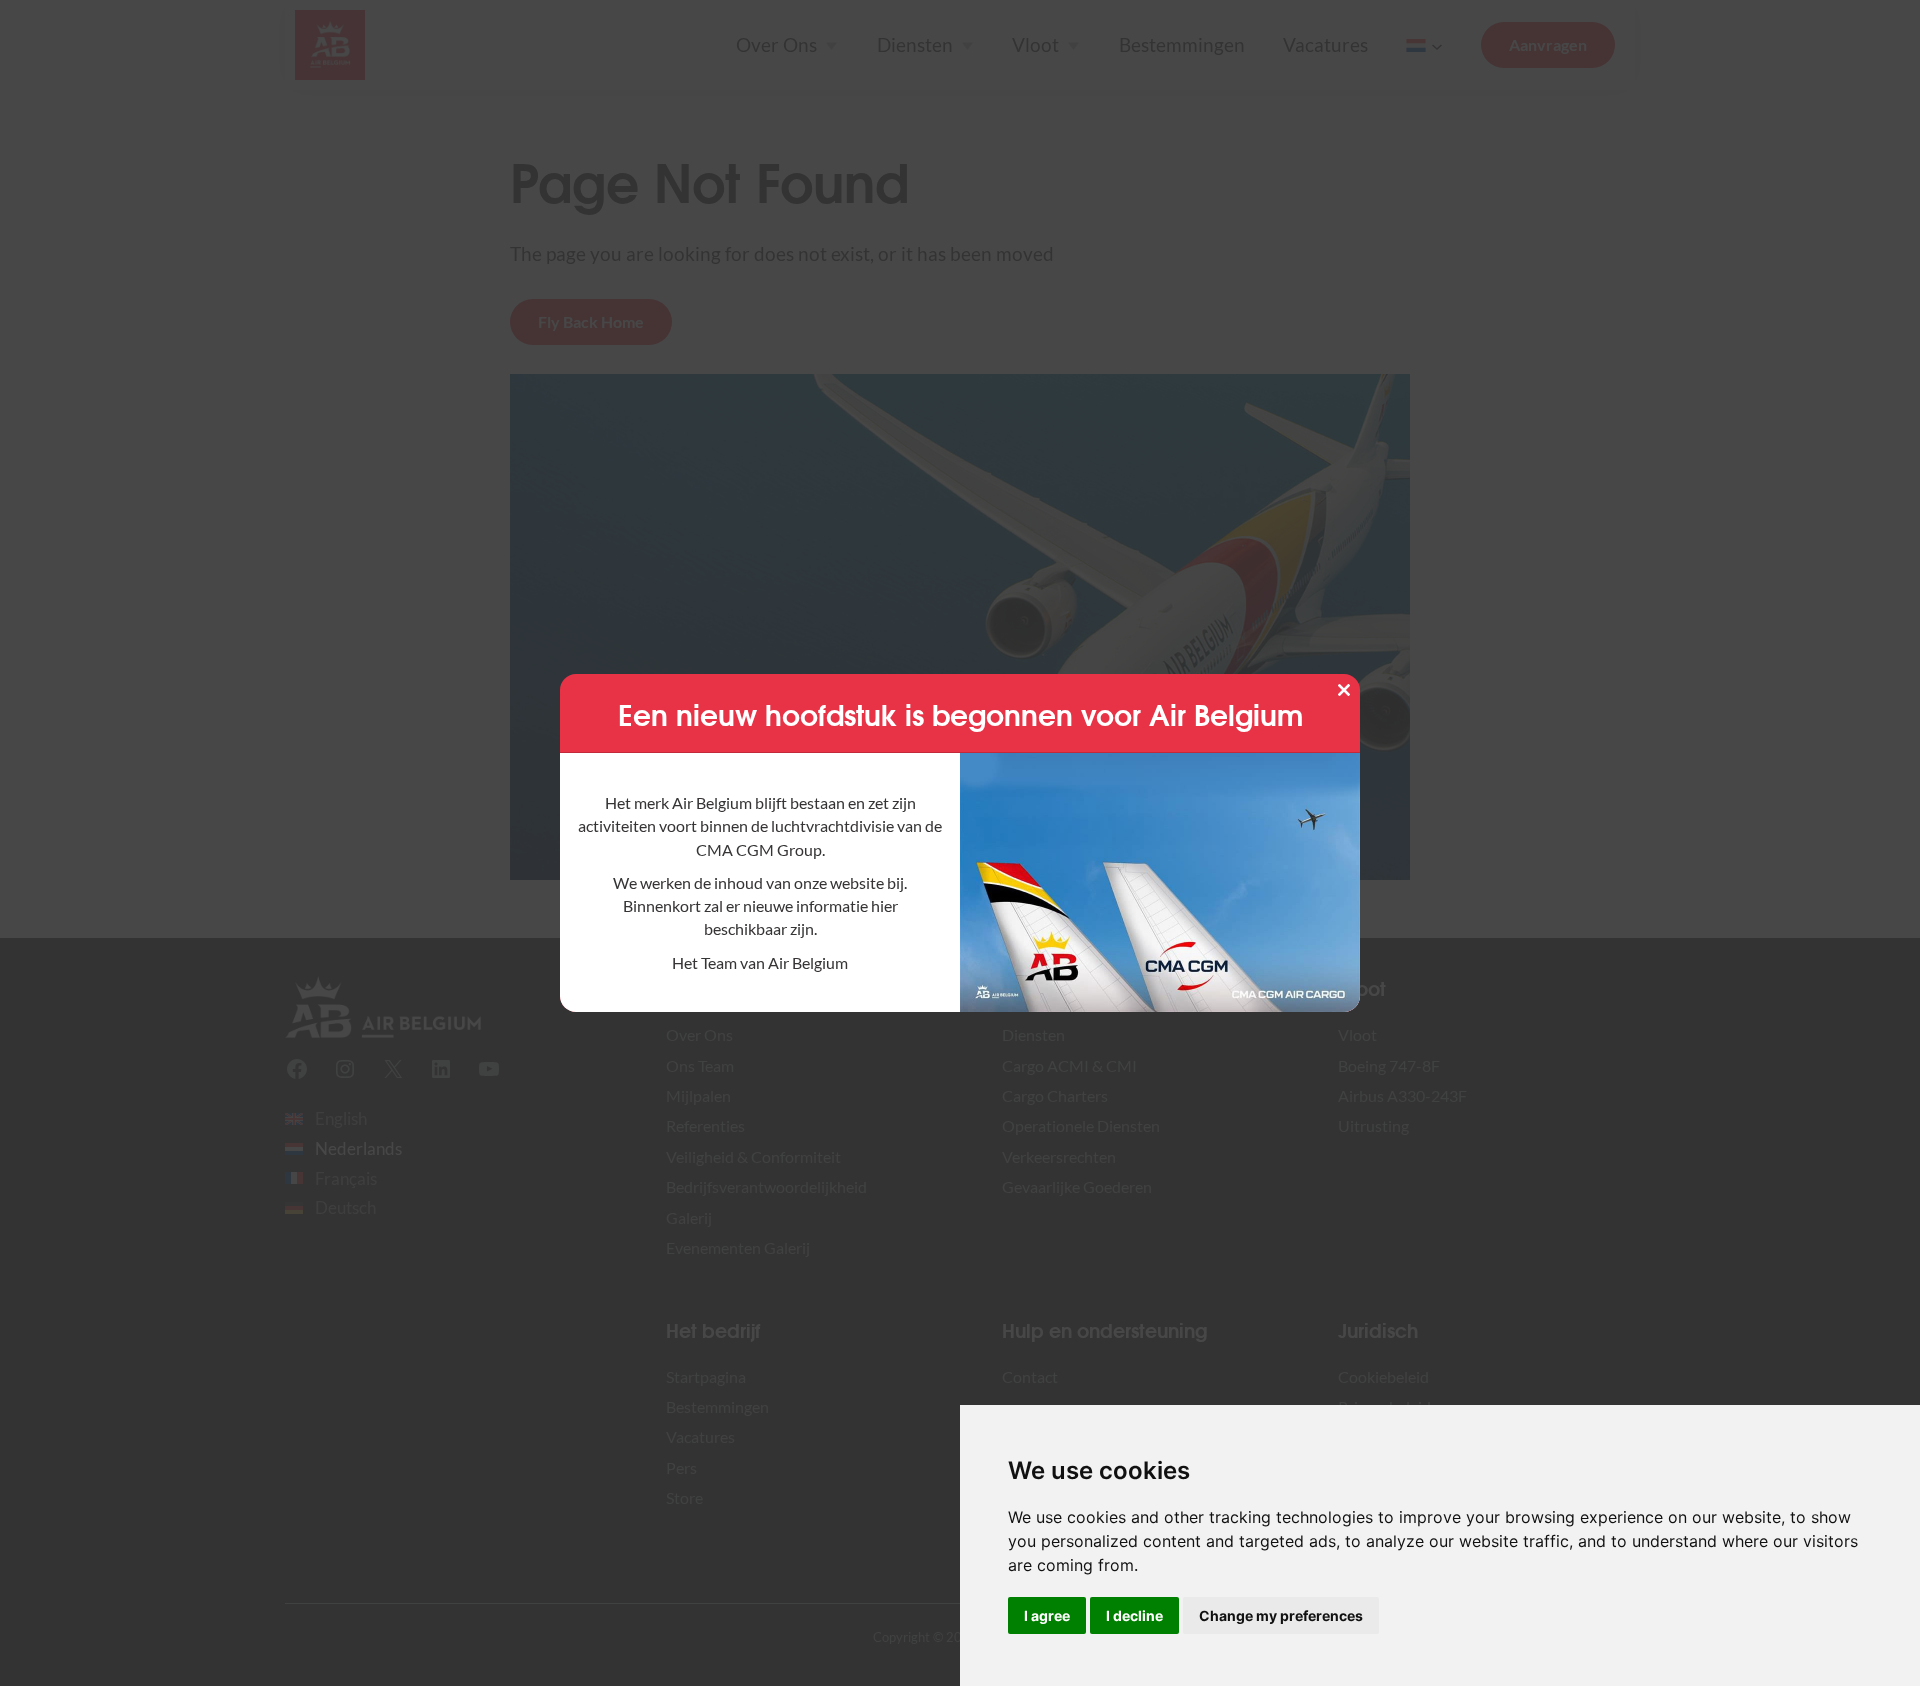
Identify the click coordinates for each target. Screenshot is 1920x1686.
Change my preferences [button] (1281, 1615)
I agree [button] (1047, 1615)
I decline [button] (1134, 1615)
